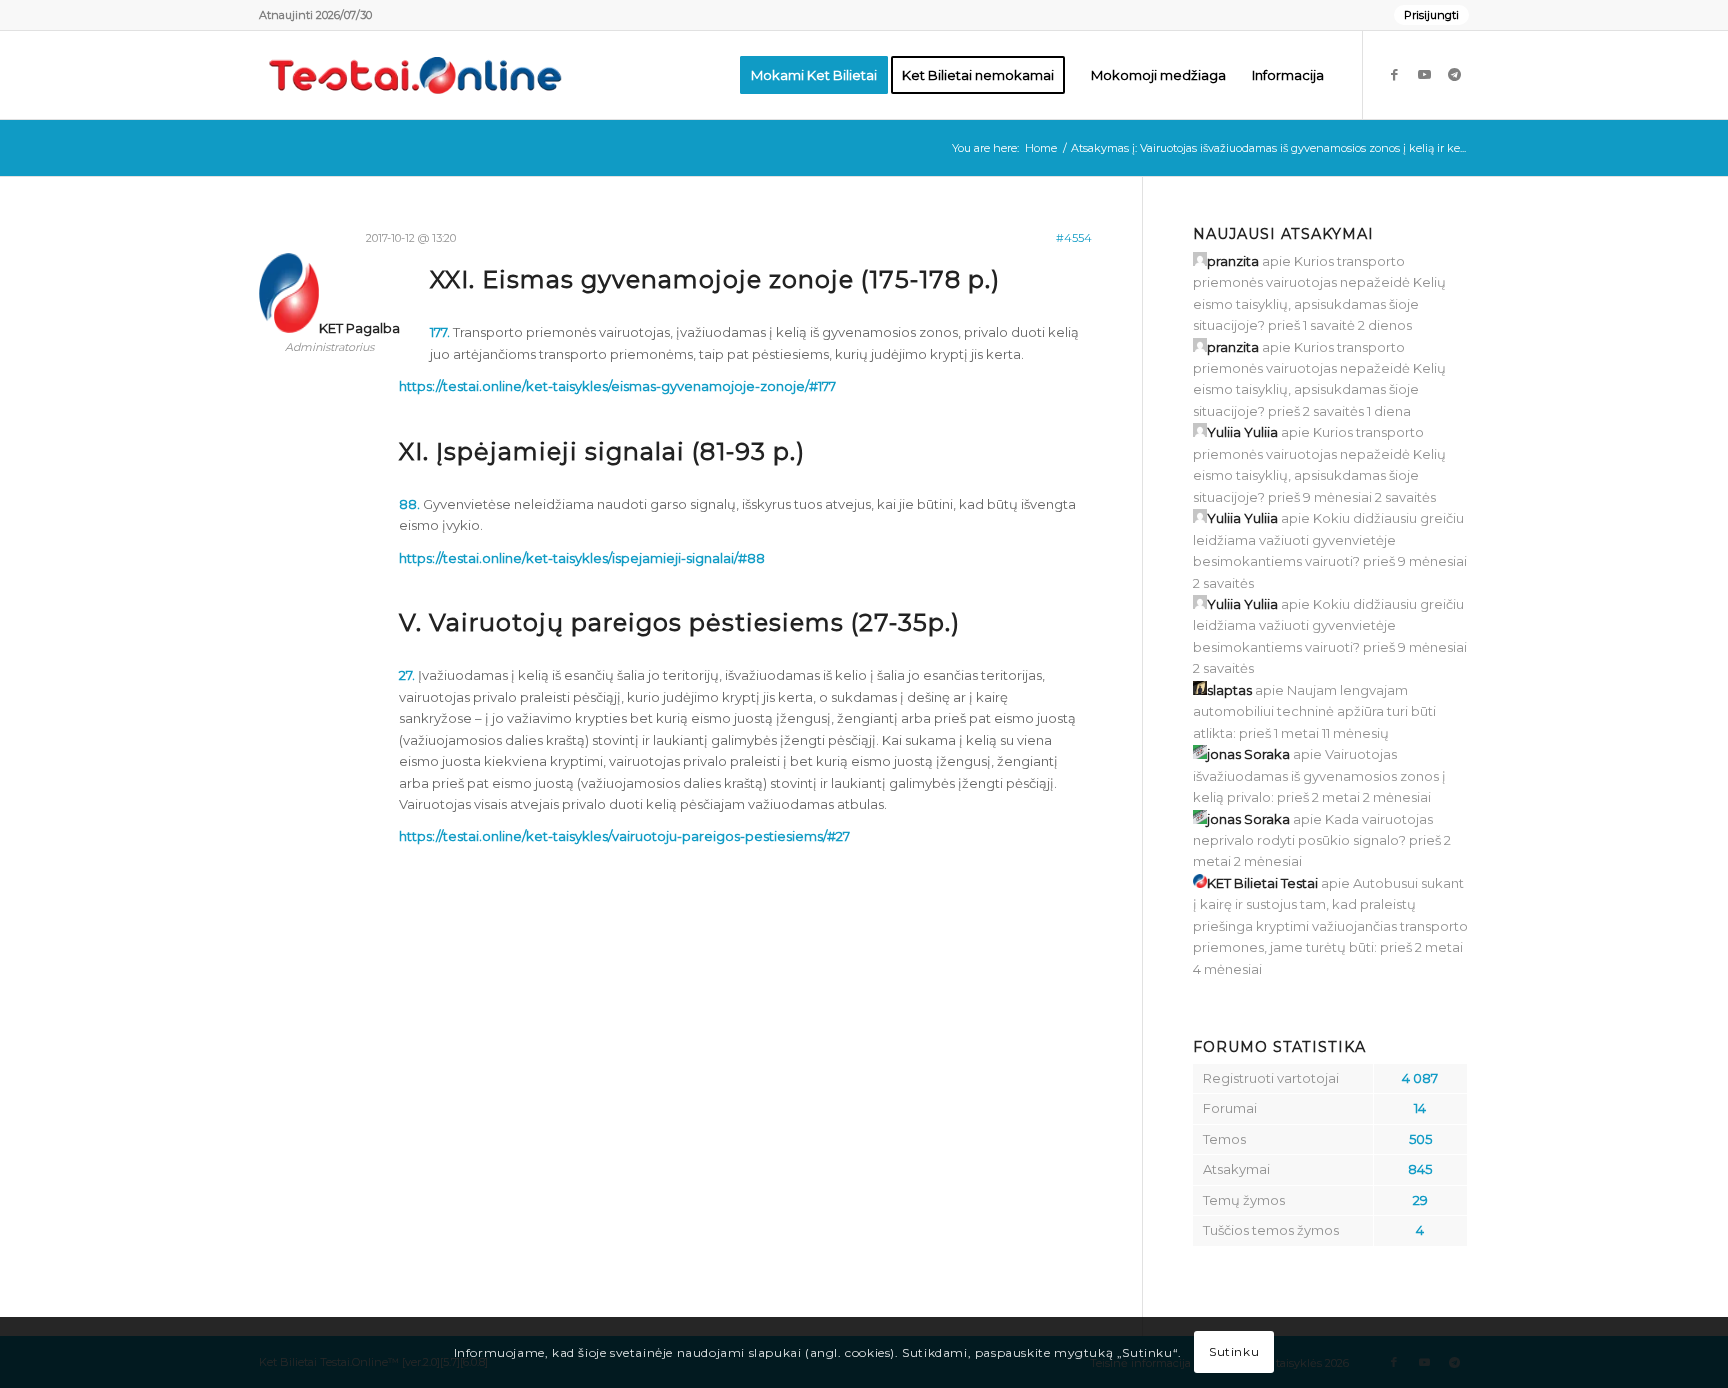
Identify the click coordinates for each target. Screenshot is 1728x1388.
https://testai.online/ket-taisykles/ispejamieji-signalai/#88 (582, 558)
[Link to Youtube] (1424, 74)
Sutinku (1234, 1352)
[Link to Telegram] (1454, 74)
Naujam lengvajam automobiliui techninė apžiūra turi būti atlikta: (1314, 711)
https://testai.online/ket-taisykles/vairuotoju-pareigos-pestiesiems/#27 (624, 836)
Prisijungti (1431, 15)
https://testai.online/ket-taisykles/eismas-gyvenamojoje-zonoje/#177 (617, 386)
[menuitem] (1426, 15)
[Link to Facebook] (1394, 74)
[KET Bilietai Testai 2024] (415, 75)
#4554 (1074, 238)
